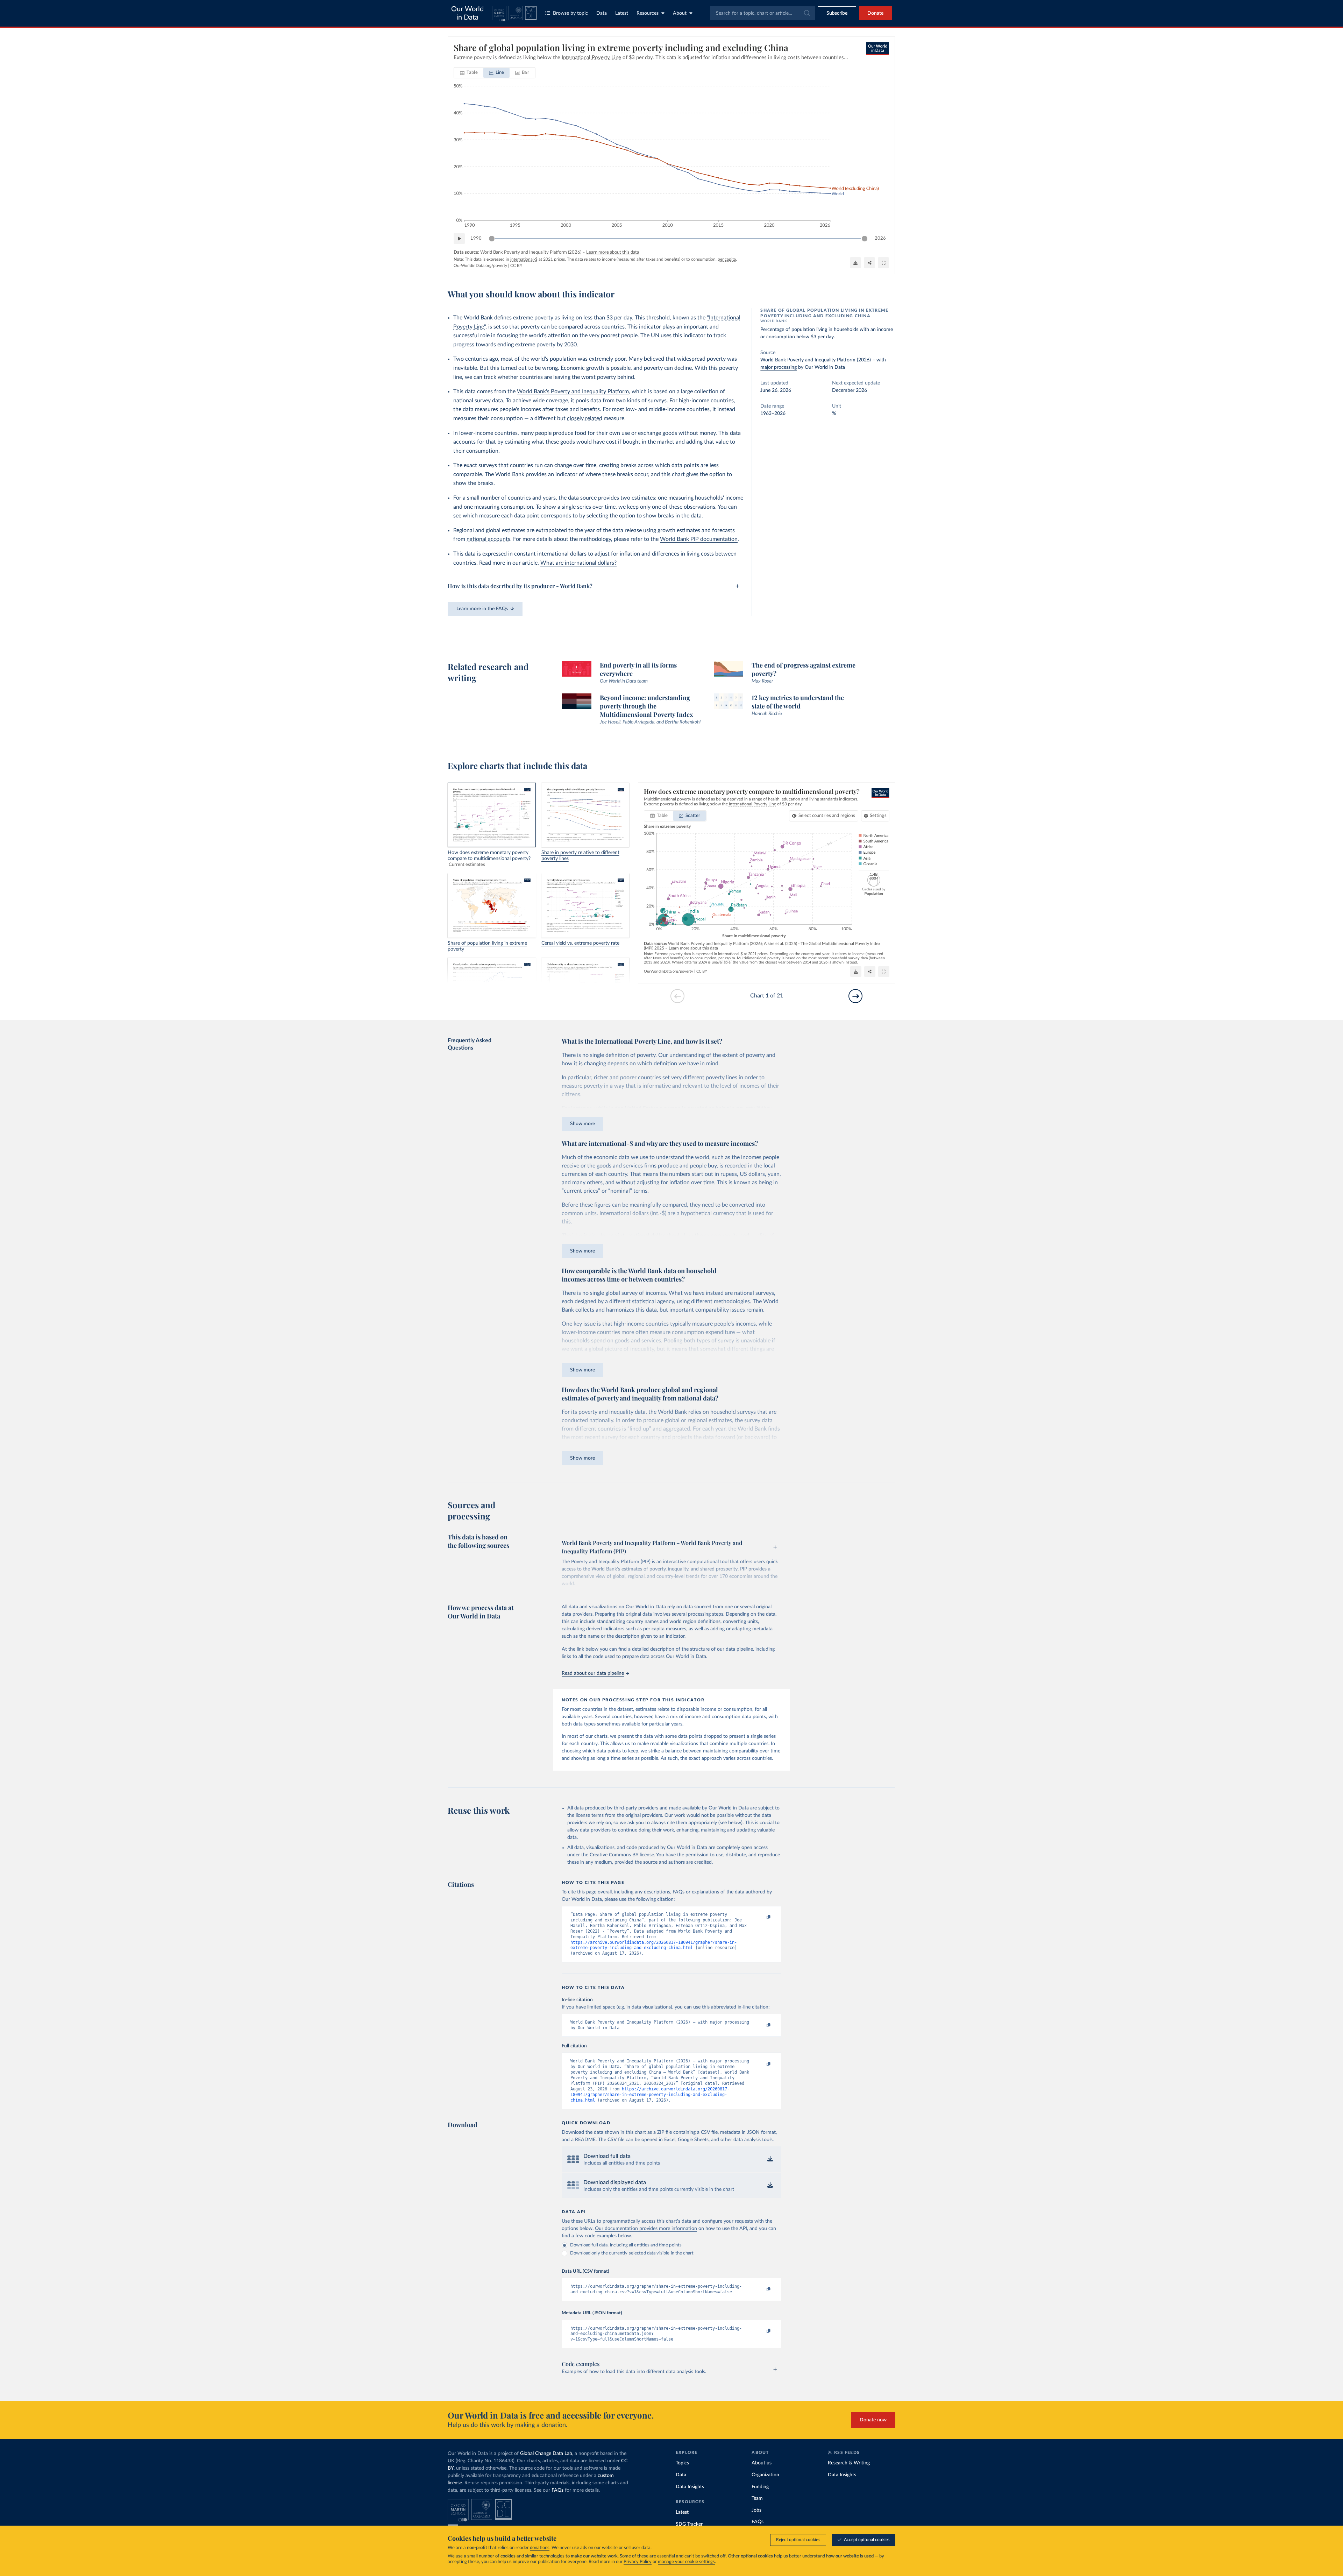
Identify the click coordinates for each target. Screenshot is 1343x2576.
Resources (648, 13)
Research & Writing (849, 2463)
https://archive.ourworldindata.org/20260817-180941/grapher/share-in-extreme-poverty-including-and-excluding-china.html (650, 2095)
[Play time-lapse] (459, 239)
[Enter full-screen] (883, 263)
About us (762, 2463)
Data (602, 13)
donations (540, 2548)
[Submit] (806, 13)
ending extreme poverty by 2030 (537, 345)
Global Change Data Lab (546, 2454)
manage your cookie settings (686, 2562)
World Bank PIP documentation (699, 539)
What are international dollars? (578, 563)
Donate (875, 13)
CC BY (516, 266)
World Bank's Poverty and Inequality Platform (573, 391)
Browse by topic (570, 13)
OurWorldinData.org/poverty (480, 266)
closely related (585, 418)
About (680, 13)
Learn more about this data (613, 252)
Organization (765, 2475)
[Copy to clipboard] (761, 1918)
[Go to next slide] (855, 996)
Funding (760, 2487)
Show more (582, 1124)
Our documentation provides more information (646, 2229)
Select (827, 816)
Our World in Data (467, 13)
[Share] (869, 263)
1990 (476, 238)
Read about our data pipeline (593, 1673)
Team (757, 2498)
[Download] (855, 263)
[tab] (469, 73)
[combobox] (762, 13)
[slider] (492, 239)
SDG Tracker (689, 2524)
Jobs (756, 2510)
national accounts (488, 539)
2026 (880, 238)
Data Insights (690, 2487)
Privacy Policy (638, 2562)
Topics (682, 2463)
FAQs (557, 2490)
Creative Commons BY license (622, 1855)
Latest (622, 13)
